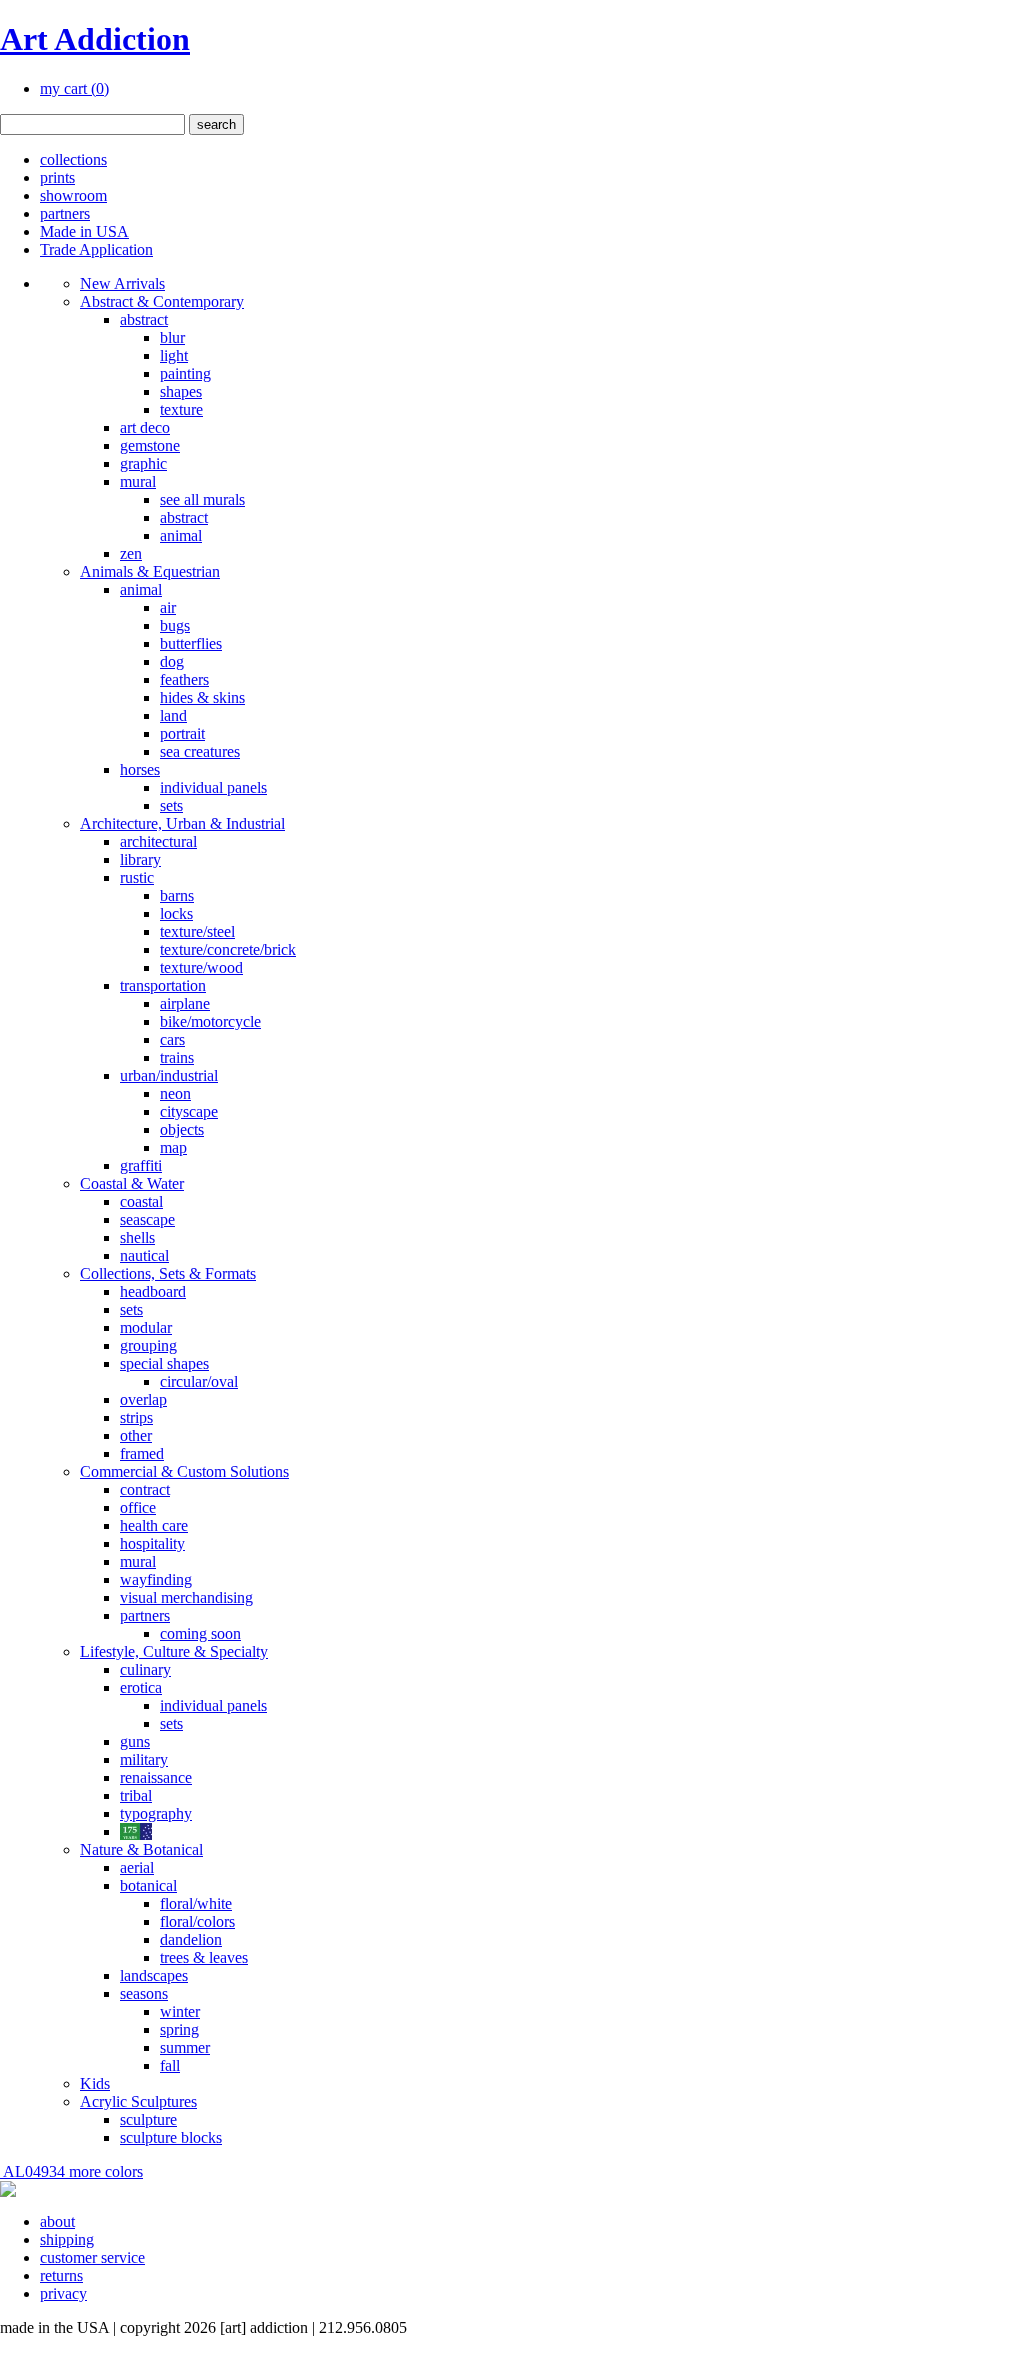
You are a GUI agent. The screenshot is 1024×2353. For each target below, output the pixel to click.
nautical (144, 1255)
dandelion (191, 1939)
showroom (73, 195)
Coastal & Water (132, 1183)
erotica (141, 1687)
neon (175, 1093)
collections (73, 159)
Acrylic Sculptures (138, 2101)
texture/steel (197, 931)
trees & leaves (204, 1957)
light (174, 355)
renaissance (156, 1777)
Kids (95, 2083)
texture (181, 409)
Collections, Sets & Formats (168, 1273)
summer (185, 2047)
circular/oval (199, 1381)
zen (131, 553)
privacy (63, 2293)
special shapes (164, 1363)
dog (172, 661)
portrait (182, 733)
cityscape (189, 1111)
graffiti (141, 1165)
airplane (185, 1003)
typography (156, 1813)
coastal (141, 1201)
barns (177, 895)
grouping (148, 1345)
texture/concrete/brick (228, 949)
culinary (145, 1669)
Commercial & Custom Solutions (184, 1471)
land (173, 715)
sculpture (148, 2119)
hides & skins (202, 697)
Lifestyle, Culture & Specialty (174, 1651)
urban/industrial (169, 1075)
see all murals (202, 499)
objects (182, 1129)
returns (61, 2275)
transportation (163, 985)
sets (171, 805)
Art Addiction (95, 39)
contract (145, 1489)
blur (172, 337)
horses (140, 769)
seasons (144, 1993)
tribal (136, 1795)
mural (138, 481)
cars (172, 1039)
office (138, 1507)
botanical (148, 1885)
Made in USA (84, 231)
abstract (144, 319)
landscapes (154, 1975)
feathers (184, 679)
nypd (136, 1831)
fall (170, 2065)
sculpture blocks (171, 2137)
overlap (143, 1399)
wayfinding (156, 1579)
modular (146, 1327)
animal (181, 535)
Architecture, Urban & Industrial (182, 823)
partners (65, 213)
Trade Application (96, 249)
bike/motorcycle (210, 1021)
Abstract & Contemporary (162, 301)
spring (179, 2029)
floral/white (196, 1903)
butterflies (191, 643)
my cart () (74, 88)
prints (57, 177)
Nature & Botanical (141, 1849)
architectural (158, 841)
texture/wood (201, 967)
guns (135, 1741)
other (136, 1435)
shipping (67, 2239)
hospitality (152, 1543)
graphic (143, 463)
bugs (175, 625)
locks (176, 913)
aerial (137, 1867)
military (144, 1759)
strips (136, 1417)
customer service (92, 2257)
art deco (145, 427)
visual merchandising (186, 1597)
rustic (137, 877)
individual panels (213, 787)
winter (180, 2011)
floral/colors (197, 1921)
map (173, 1147)
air (168, 607)
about (57, 2221)
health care (154, 1525)
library (140, 859)
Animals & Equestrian (150, 571)
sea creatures (200, 751)
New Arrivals (122, 283)
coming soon (200, 1633)
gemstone (150, 445)
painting (185, 373)
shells (137, 1237)
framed (142, 1453)
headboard (153, 1291)
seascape (147, 1219)
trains (177, 1057)
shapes (181, 391)
